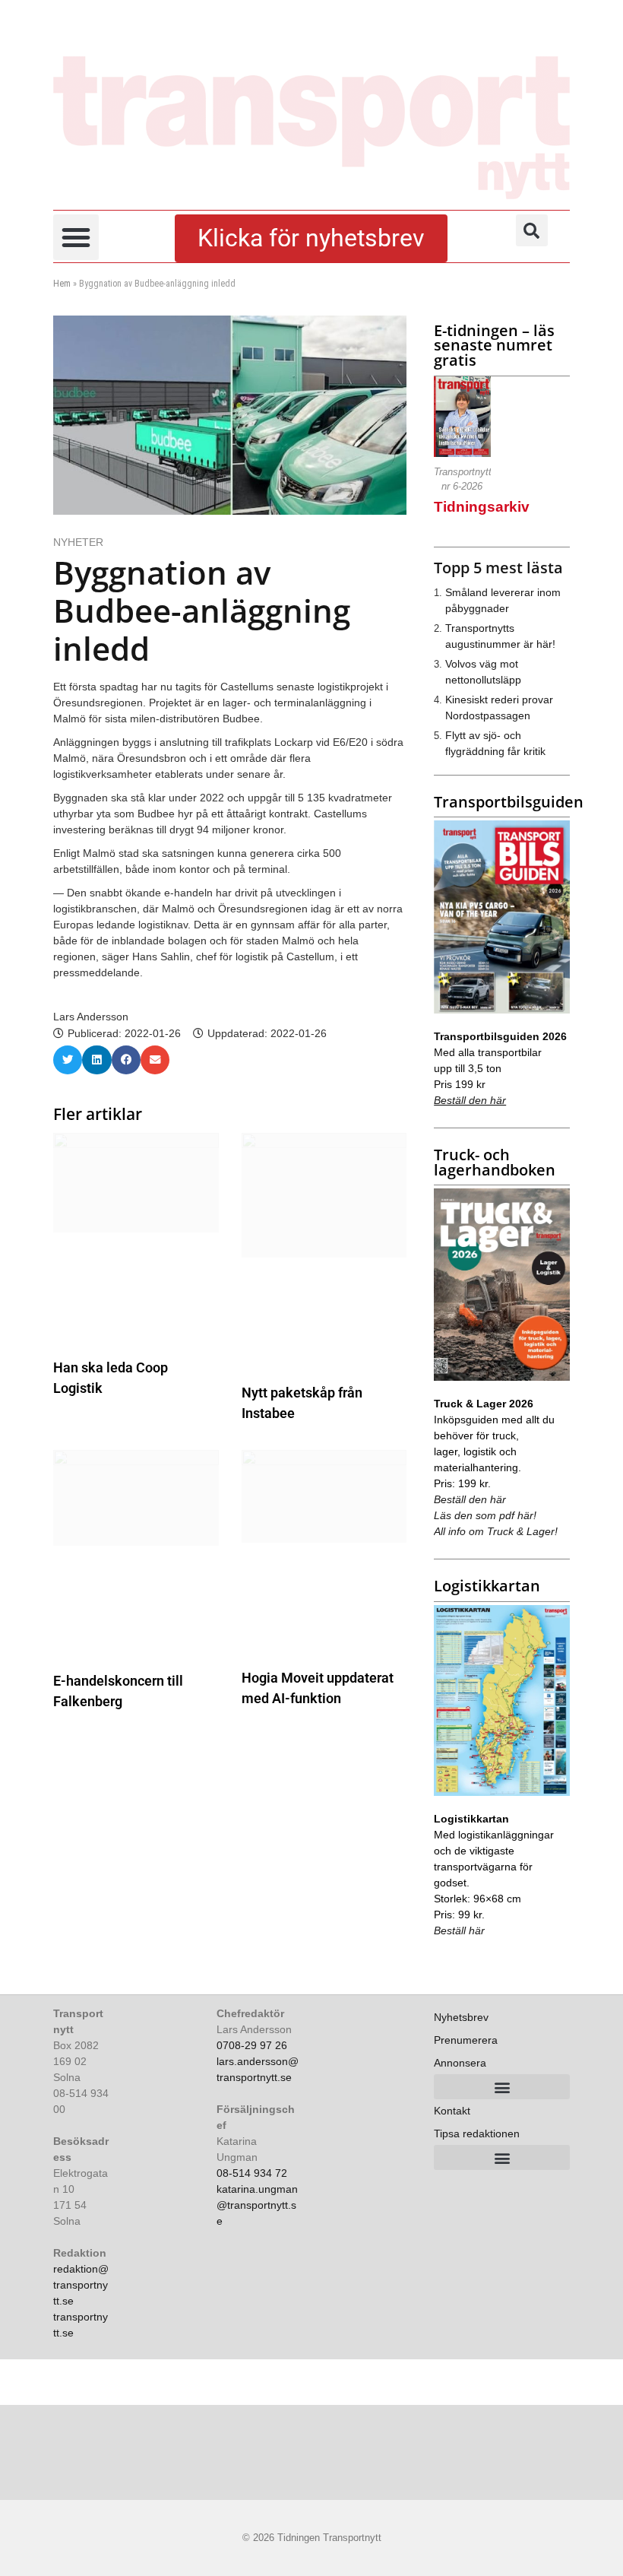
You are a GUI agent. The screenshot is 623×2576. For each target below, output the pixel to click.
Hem (62, 284)
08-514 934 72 (252, 2173)
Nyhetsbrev (461, 2017)
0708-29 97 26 (252, 2045)
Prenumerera (466, 2040)
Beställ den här (470, 1100)
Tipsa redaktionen (477, 2133)
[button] (76, 237)
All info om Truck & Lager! (496, 1531)
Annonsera (460, 2063)
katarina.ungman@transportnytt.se (257, 2205)
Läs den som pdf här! (485, 1515)
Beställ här (459, 1930)
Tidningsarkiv (482, 507)
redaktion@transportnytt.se (81, 2285)
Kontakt (452, 2111)
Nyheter (78, 542)
